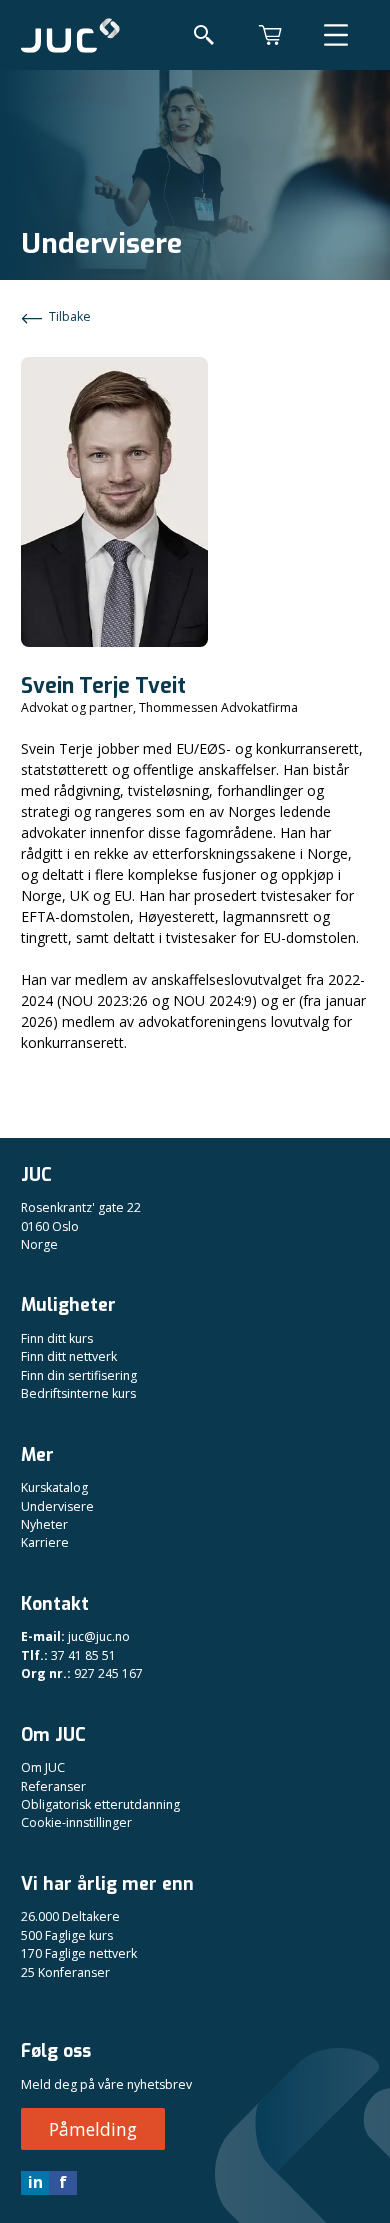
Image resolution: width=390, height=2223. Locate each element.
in (35, 2182)
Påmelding (93, 2129)
